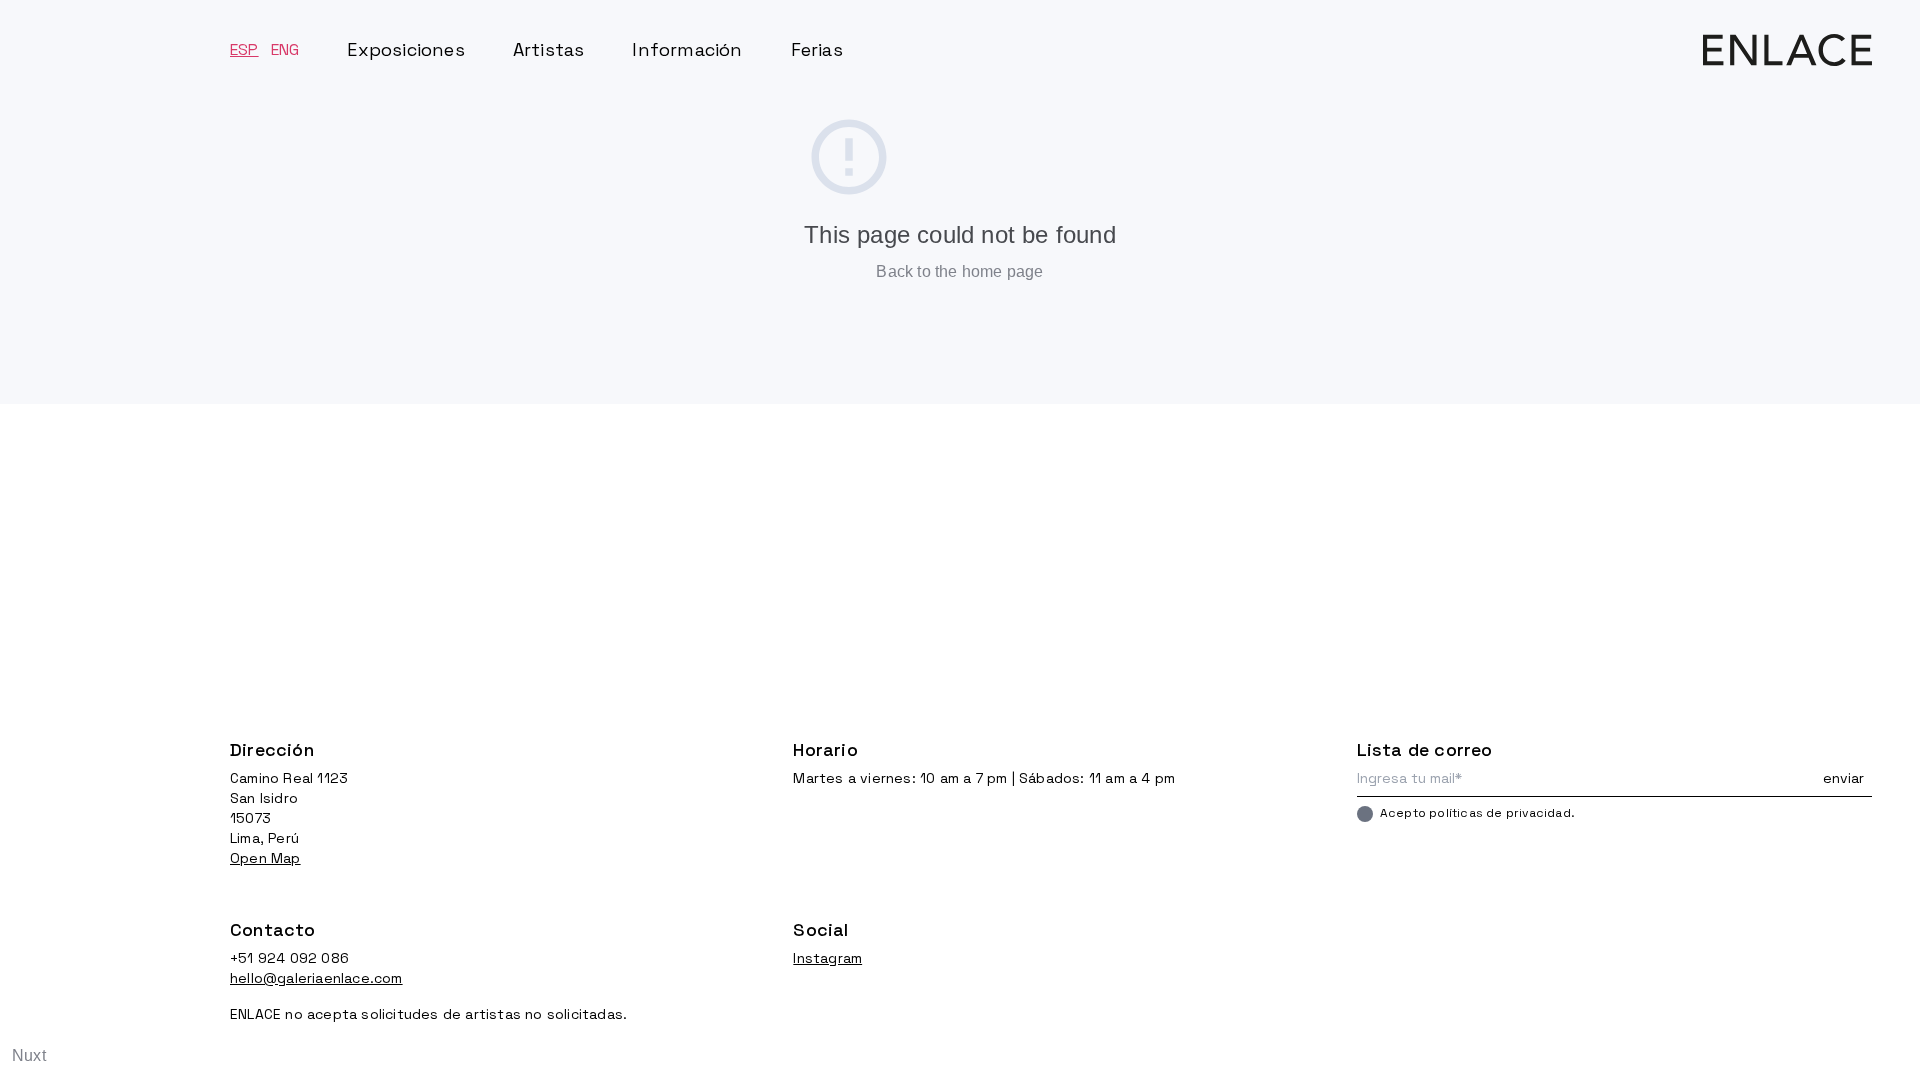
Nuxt (29, 1055)
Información (687, 49)
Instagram (827, 958)
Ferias (817, 49)
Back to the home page (959, 271)
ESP (244, 49)
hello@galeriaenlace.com (316, 978)
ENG (285, 49)
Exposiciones (405, 49)
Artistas (549, 49)
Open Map (265, 858)
